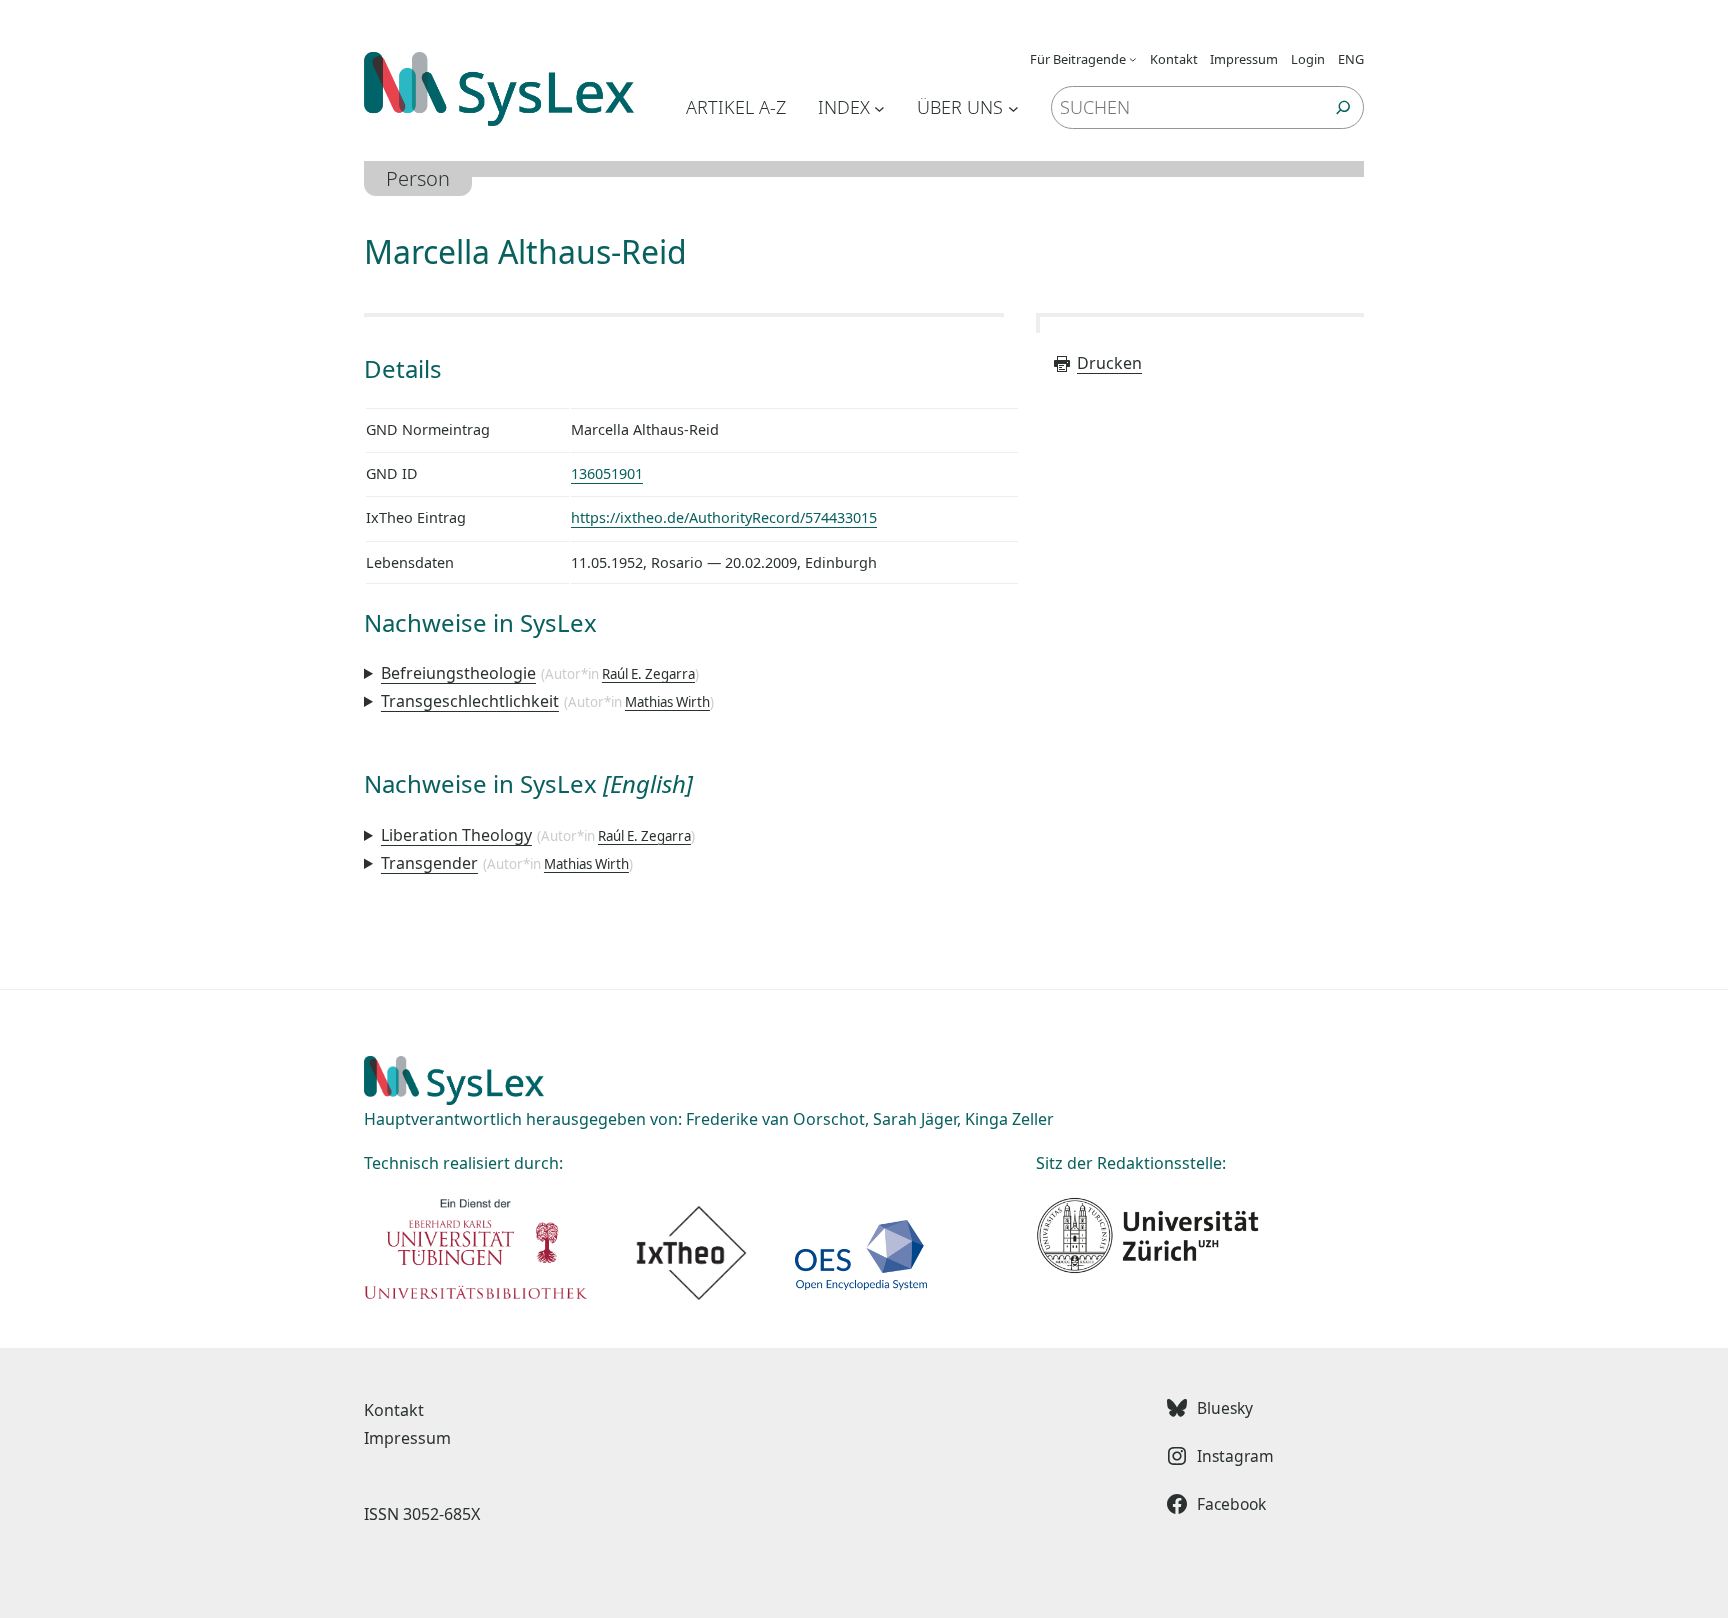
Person (418, 178)
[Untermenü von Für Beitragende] (1133, 59)
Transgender (429, 863)
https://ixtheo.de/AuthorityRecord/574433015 (724, 517)
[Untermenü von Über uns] (1013, 107)
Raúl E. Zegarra (648, 674)
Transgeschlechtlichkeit (470, 701)
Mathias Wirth (667, 702)
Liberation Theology (456, 835)
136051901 (607, 473)
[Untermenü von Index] (879, 107)
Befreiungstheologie (458, 673)
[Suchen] (1343, 107)
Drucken (1109, 363)
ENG (1351, 59)
